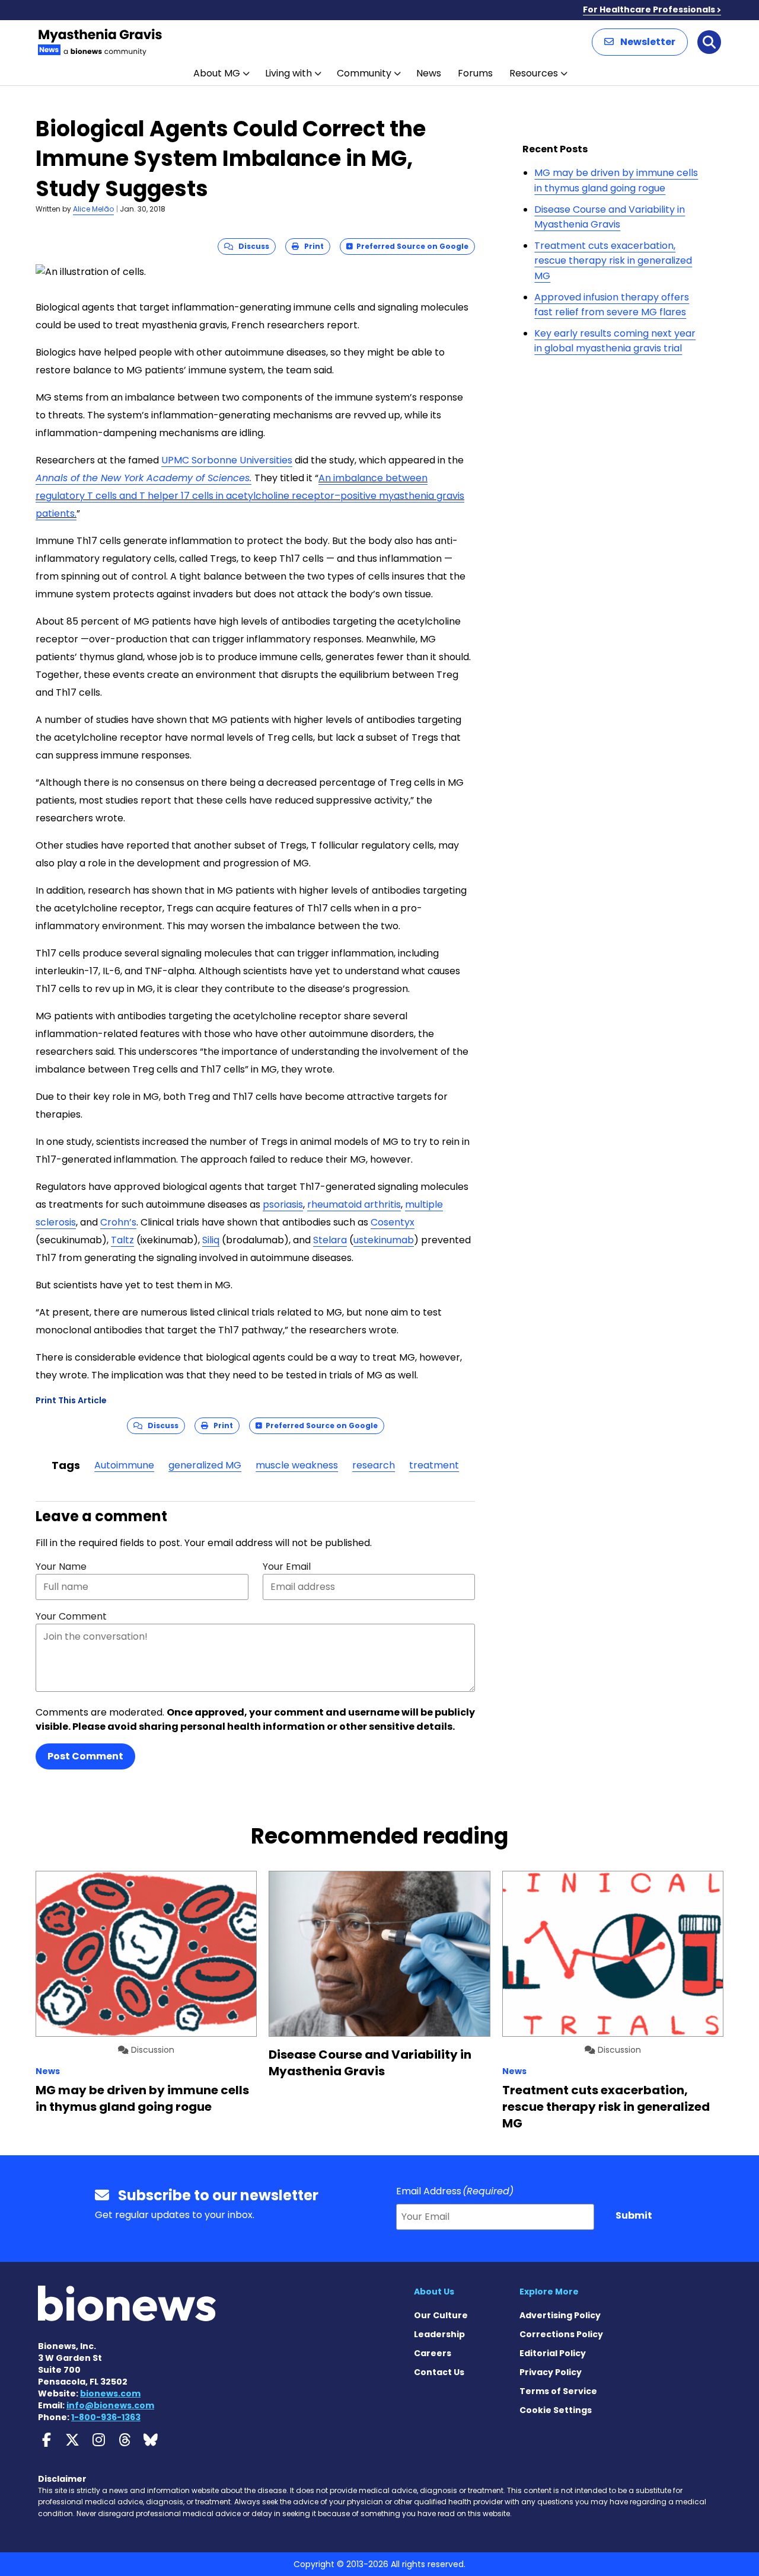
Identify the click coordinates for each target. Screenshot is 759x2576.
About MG (217, 73)
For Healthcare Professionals (649, 9)
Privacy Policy (551, 2372)
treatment (434, 1465)
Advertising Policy (560, 2315)
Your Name (61, 1567)
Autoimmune (124, 1465)
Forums (475, 73)
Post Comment (85, 1756)
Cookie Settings (556, 2410)
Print (311, 246)
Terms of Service (558, 2391)
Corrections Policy (561, 2334)
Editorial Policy (553, 2353)
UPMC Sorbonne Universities (227, 460)
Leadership (439, 2334)
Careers (433, 2353)
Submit (634, 2215)
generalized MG (205, 1465)
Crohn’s (118, 1222)
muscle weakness (297, 1465)
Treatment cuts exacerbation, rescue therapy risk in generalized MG (613, 261)
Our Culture (441, 2315)
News (429, 73)
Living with (288, 73)
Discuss (251, 246)
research (374, 1465)
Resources (534, 73)
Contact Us (439, 2372)
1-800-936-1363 (106, 2417)
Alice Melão (93, 209)
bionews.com (110, 2393)
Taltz (122, 1240)
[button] (640, 42)
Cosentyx (393, 1222)
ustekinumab (384, 1240)
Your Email (287, 1567)
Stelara (330, 1240)
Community (364, 73)
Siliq (211, 1240)
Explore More (549, 2292)
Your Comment (71, 1616)
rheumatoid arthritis (354, 1204)
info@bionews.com (110, 2405)
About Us (434, 2292)
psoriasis (283, 1204)
